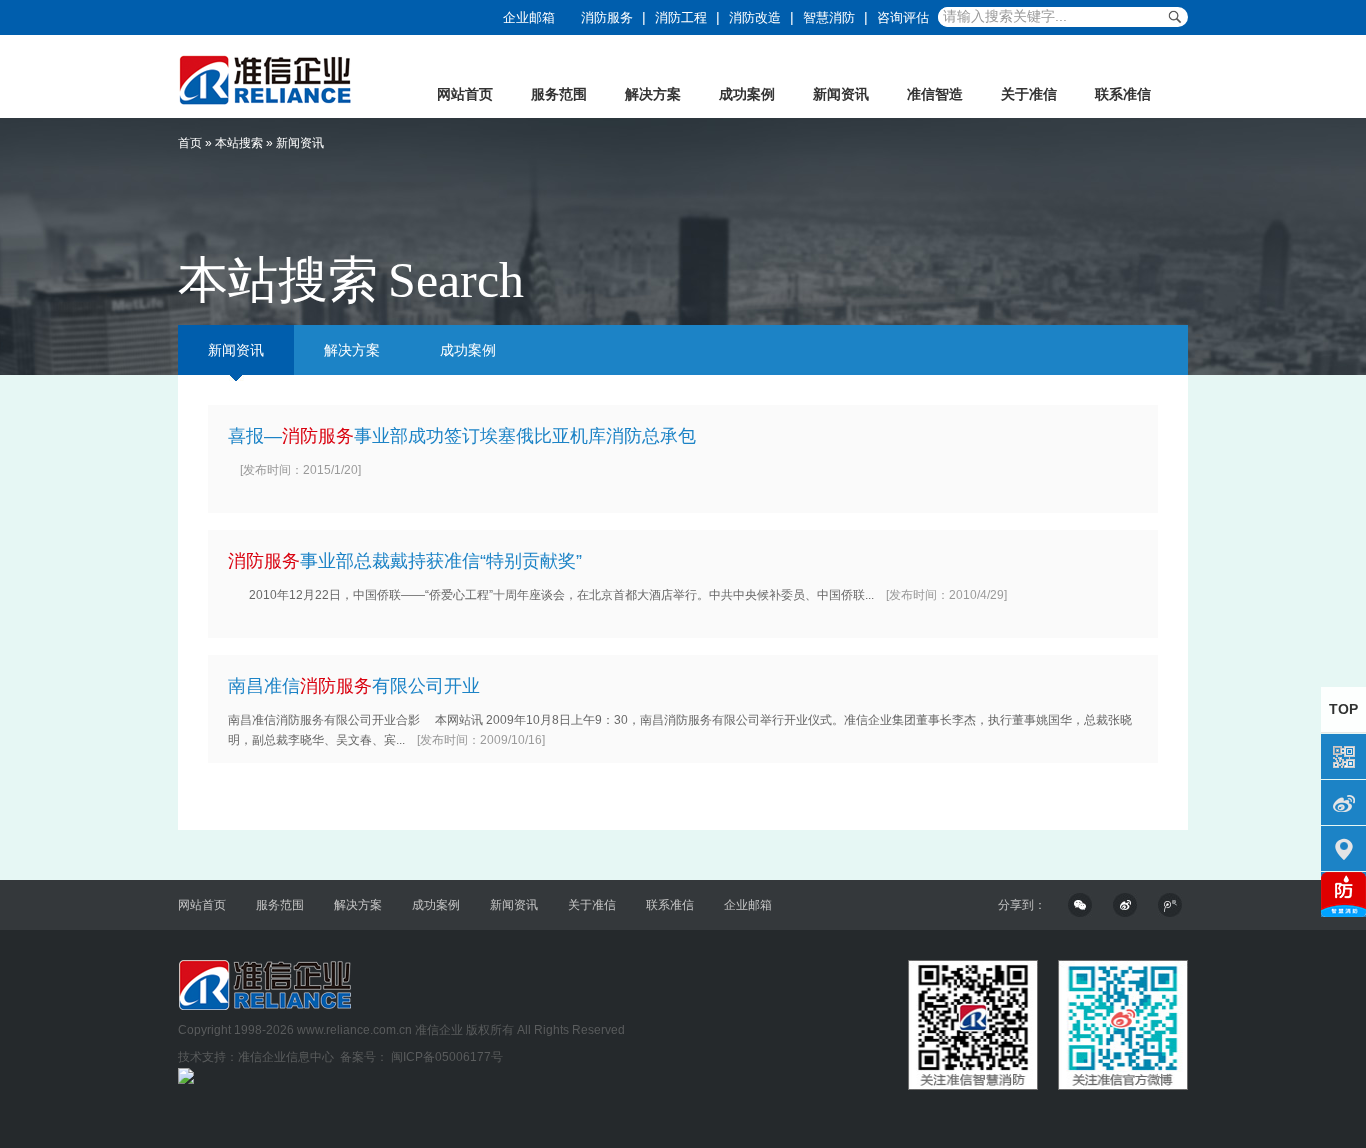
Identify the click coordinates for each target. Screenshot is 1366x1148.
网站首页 (465, 94)
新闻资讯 (841, 94)
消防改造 (755, 17)
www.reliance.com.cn (354, 1030)
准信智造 (935, 94)
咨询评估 (903, 17)
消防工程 (681, 17)
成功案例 (747, 94)
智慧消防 (829, 17)
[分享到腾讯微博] (1173, 905)
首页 (190, 143)
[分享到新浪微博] (1128, 905)
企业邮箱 (529, 17)
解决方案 (653, 94)
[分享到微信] (1083, 905)
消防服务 (607, 17)
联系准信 (1123, 94)
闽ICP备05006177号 (445, 1057)
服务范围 (559, 94)
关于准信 (1029, 94)
